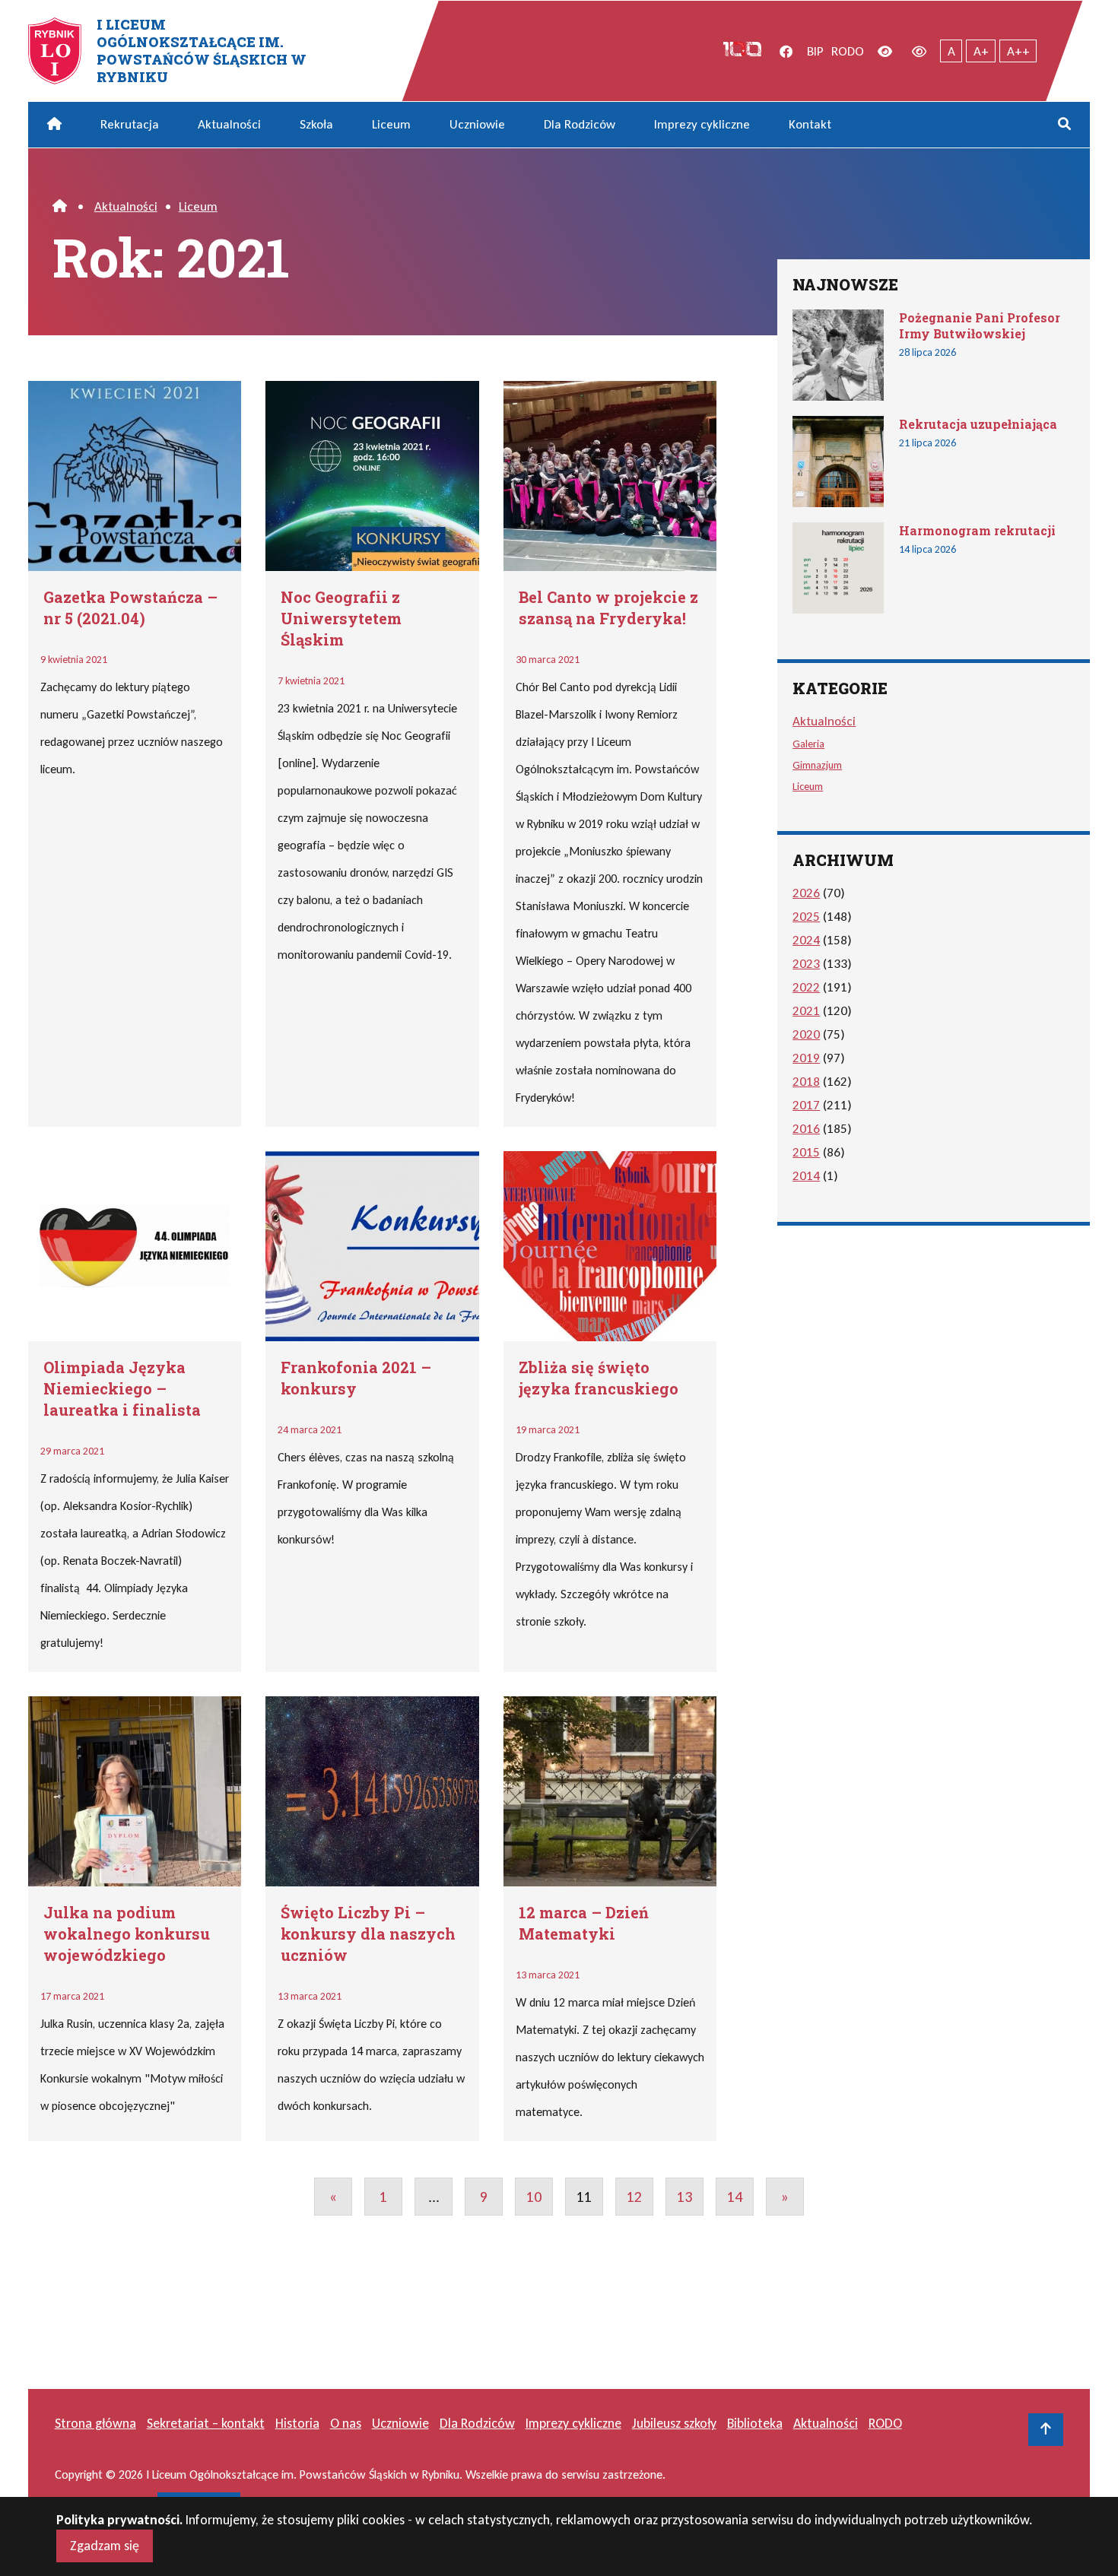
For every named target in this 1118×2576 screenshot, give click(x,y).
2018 (806, 1082)
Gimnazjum (817, 765)
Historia (297, 2423)
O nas (346, 2423)
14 (735, 2197)
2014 (806, 1176)
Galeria (808, 744)
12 (634, 2197)
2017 (806, 1105)
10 (534, 2197)
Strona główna (95, 2423)
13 (684, 2197)
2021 (806, 1011)
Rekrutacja (130, 124)
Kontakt (810, 124)
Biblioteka (755, 2423)
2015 (806, 1152)
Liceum (391, 124)
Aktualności (229, 124)
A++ (1018, 51)
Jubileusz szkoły (674, 2423)
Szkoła (316, 124)
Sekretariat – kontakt (206, 2423)
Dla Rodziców (580, 124)
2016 (806, 1129)
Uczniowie (477, 124)
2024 (806, 940)
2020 (806, 1034)
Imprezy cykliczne (702, 124)
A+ (981, 51)
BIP (815, 51)
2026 (806, 893)
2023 (806, 964)
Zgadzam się (105, 2546)
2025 (806, 917)
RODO (848, 51)
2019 (806, 1058)
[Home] (60, 206)
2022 (806, 987)
